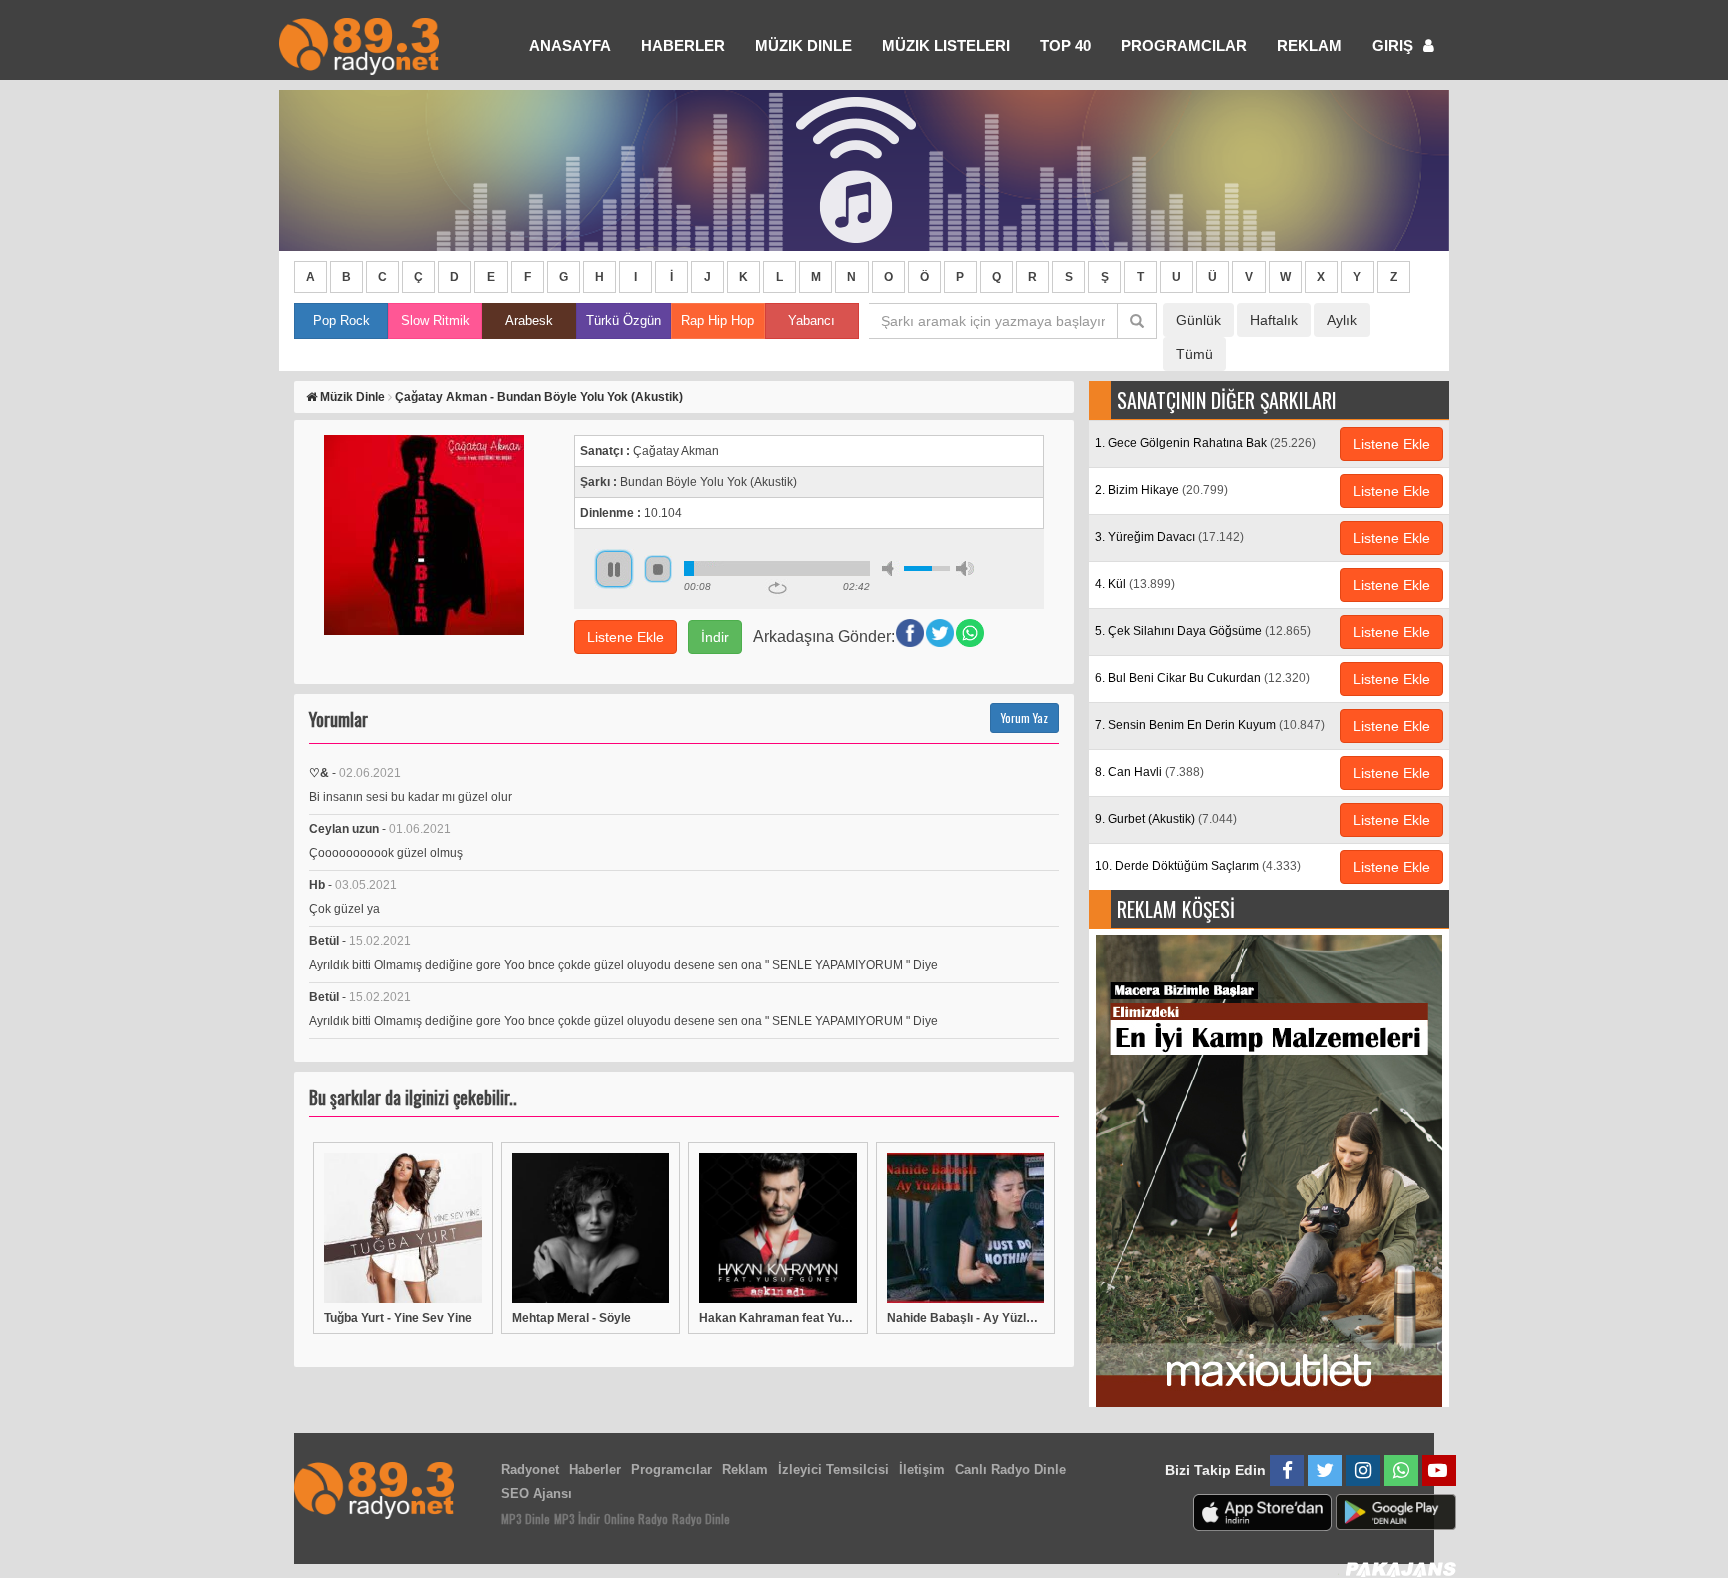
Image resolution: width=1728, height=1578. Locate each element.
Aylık (1342, 320)
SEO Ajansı (536, 1493)
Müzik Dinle (803, 45)
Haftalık (1274, 320)
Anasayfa (570, 45)
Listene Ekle (625, 637)
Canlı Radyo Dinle (1010, 1469)
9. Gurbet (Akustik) (1166, 819)
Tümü (1194, 354)
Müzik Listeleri (946, 45)
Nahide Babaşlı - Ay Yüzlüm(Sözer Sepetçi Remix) (966, 1318)
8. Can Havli (1149, 772)
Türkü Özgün (623, 320)
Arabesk (529, 320)
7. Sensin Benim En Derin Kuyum (1210, 725)
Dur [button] (658, 569)
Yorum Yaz (1024, 717)
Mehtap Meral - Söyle (571, 1318)
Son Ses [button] (965, 568)
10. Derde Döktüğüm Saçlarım (1198, 866)
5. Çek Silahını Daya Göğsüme (1203, 631)
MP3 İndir (577, 1518)
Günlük (1198, 320)
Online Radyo (636, 1518)
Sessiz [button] (891, 568)
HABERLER (683, 45)
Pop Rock (341, 320)
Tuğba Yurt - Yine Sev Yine (398, 1318)
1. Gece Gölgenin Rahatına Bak (1205, 443)
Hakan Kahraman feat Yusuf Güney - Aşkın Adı (778, 1318)
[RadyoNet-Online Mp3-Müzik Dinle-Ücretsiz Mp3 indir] (359, 44)
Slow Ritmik (435, 320)
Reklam (1309, 45)
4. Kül (1135, 584)
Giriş (1394, 45)
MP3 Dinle (525, 1518)
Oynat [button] (614, 569)
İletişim (922, 1469)
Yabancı (811, 320)
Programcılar (1184, 45)
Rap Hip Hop (717, 320)
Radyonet (530, 1469)
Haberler (595, 1469)
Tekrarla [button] (777, 588)
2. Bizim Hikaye (1161, 490)
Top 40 (1065, 45)
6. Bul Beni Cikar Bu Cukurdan (1202, 678)
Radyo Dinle (701, 1518)
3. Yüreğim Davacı (1169, 537)
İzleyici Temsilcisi (833, 1469)
